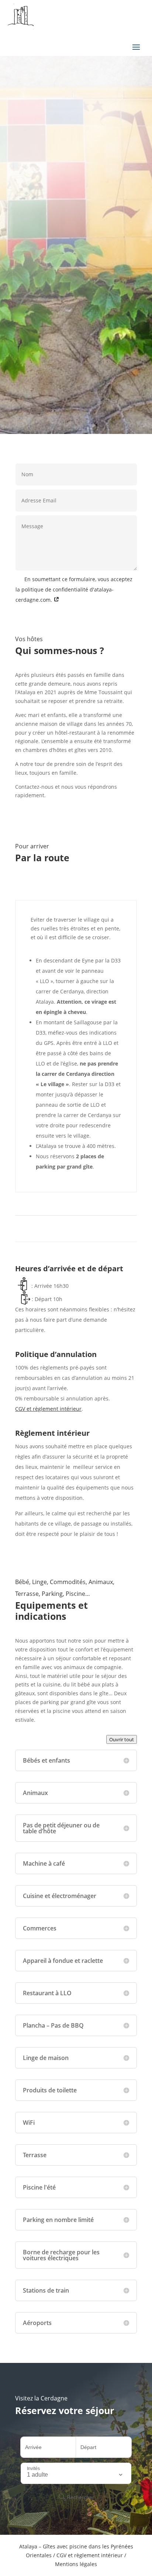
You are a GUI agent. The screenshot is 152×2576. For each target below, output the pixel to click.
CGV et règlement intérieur (48, 1409)
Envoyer (118, 614)
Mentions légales (76, 2564)
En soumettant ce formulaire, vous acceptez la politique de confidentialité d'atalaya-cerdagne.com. (74, 589)
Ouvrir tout (122, 1739)
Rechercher (84, 279)
